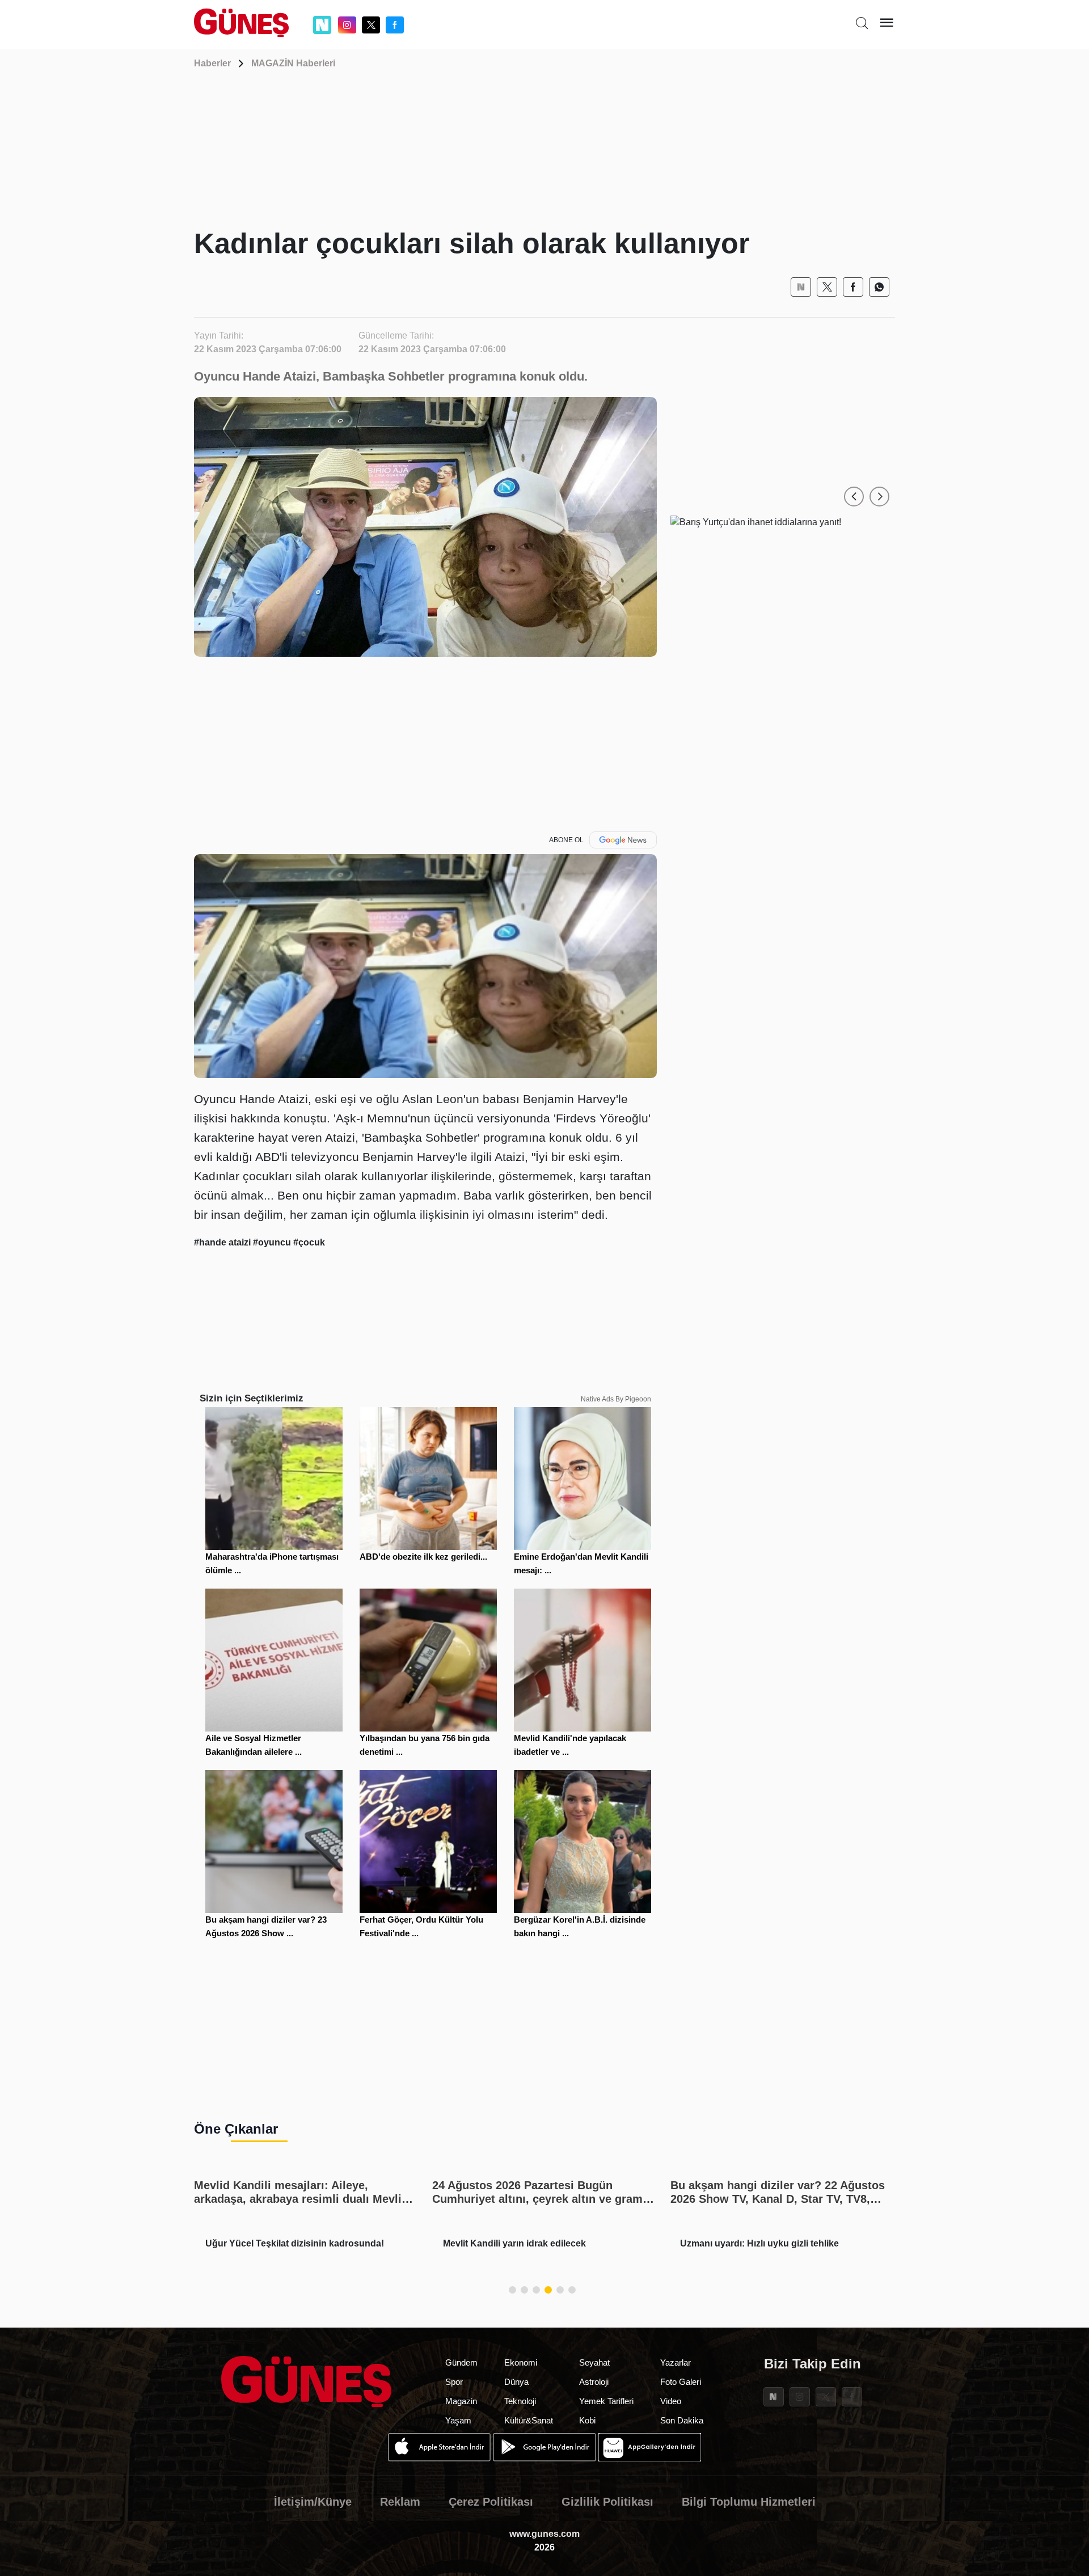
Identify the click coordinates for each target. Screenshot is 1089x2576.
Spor (454, 2382)
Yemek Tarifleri (606, 2401)
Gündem (461, 2362)
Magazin (461, 2401)
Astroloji (594, 2382)
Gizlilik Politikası (607, 2502)
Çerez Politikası (491, 2502)
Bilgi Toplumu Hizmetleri (749, 2502)
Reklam (400, 2502)
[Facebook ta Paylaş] (853, 287)
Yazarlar (676, 2362)
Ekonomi (521, 2362)
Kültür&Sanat (529, 2420)
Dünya (516, 2382)
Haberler (212, 63)
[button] (854, 497)
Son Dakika (682, 2420)
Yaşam (458, 2420)
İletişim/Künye (313, 2502)
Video (671, 2401)
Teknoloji (520, 2401)
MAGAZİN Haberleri (293, 63)
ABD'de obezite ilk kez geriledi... (423, 1557)
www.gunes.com (544, 2534)
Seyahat (594, 2362)
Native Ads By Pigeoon (616, 1399)
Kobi (587, 2420)
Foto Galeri (681, 2382)
